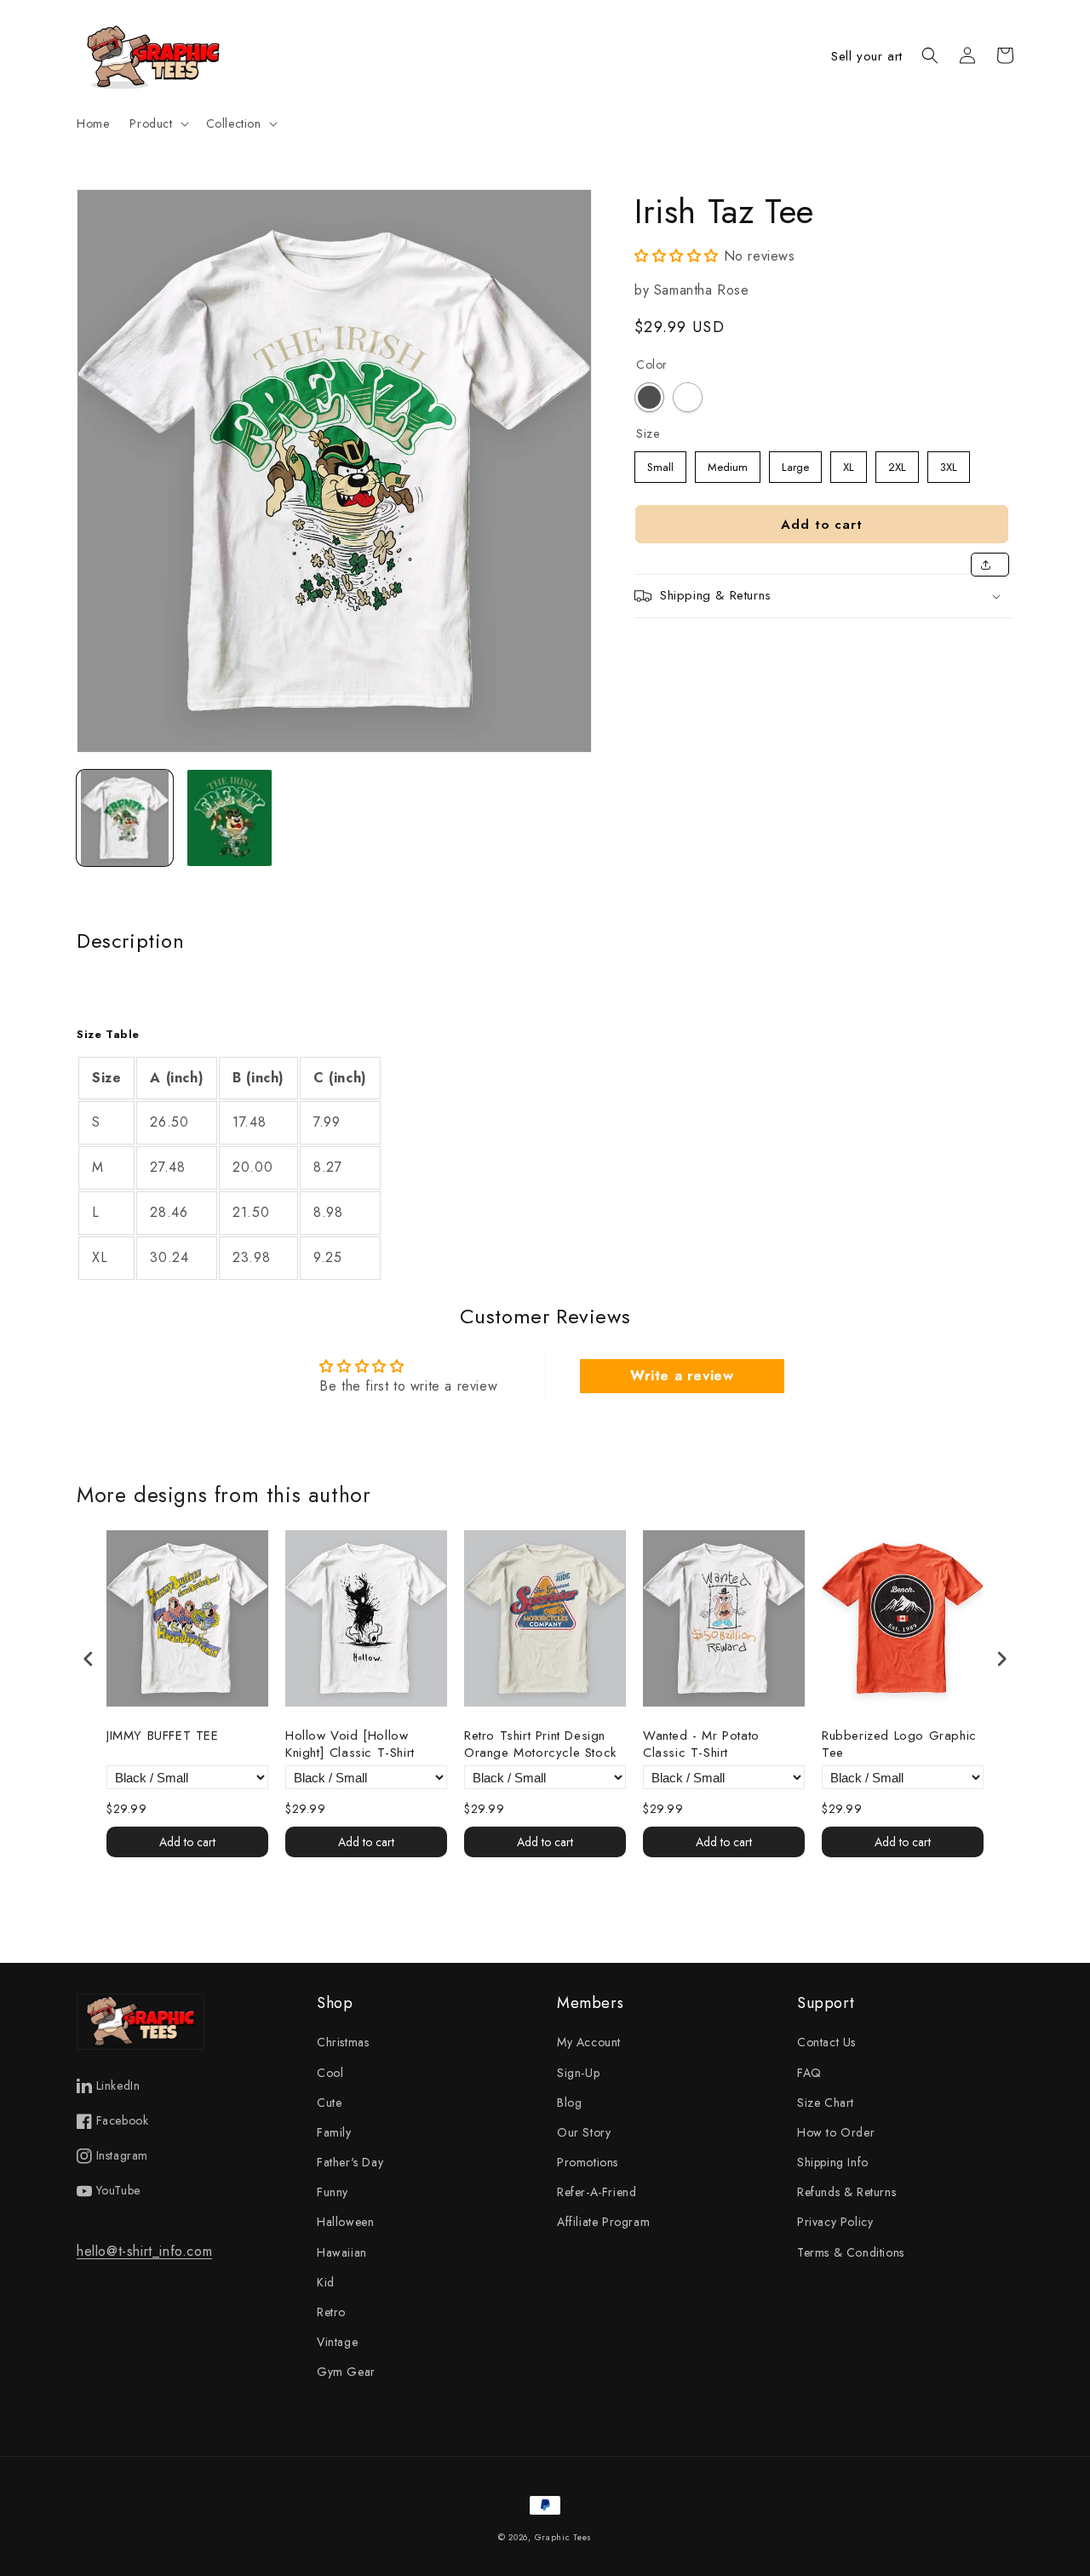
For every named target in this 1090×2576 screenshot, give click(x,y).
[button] (157, 123)
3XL (949, 463)
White (688, 397)
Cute (329, 2103)
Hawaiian (342, 2252)
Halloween (345, 2222)
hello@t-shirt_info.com (144, 2251)
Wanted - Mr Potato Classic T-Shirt (701, 1744)
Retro (331, 2312)
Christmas (343, 2042)
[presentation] (89, 1658)
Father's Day (350, 2162)
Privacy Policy (835, 2222)
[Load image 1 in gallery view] (125, 818)
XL (849, 463)
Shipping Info (833, 2162)
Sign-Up (578, 2073)
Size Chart (826, 2103)
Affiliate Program (603, 2222)
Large (796, 463)
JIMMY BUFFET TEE (163, 1736)
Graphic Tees (563, 2537)
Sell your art (867, 56)
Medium (728, 463)
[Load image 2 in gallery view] (229, 818)
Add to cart (187, 1842)
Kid (326, 2282)
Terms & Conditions (851, 2252)
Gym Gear (346, 2372)
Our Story (584, 2132)
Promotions (588, 2162)
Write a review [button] (682, 1376)
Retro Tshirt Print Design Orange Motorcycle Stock (540, 1744)
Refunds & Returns (846, 2192)
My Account (589, 2042)
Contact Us (826, 2042)
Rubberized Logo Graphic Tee (899, 1744)
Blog (569, 2103)
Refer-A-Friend (597, 2192)
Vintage (337, 2342)
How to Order (836, 2132)
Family (334, 2132)
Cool (330, 2073)
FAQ (809, 2073)
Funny (333, 2192)
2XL (898, 463)
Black (649, 397)
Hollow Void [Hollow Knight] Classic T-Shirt (350, 1744)
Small (661, 463)
